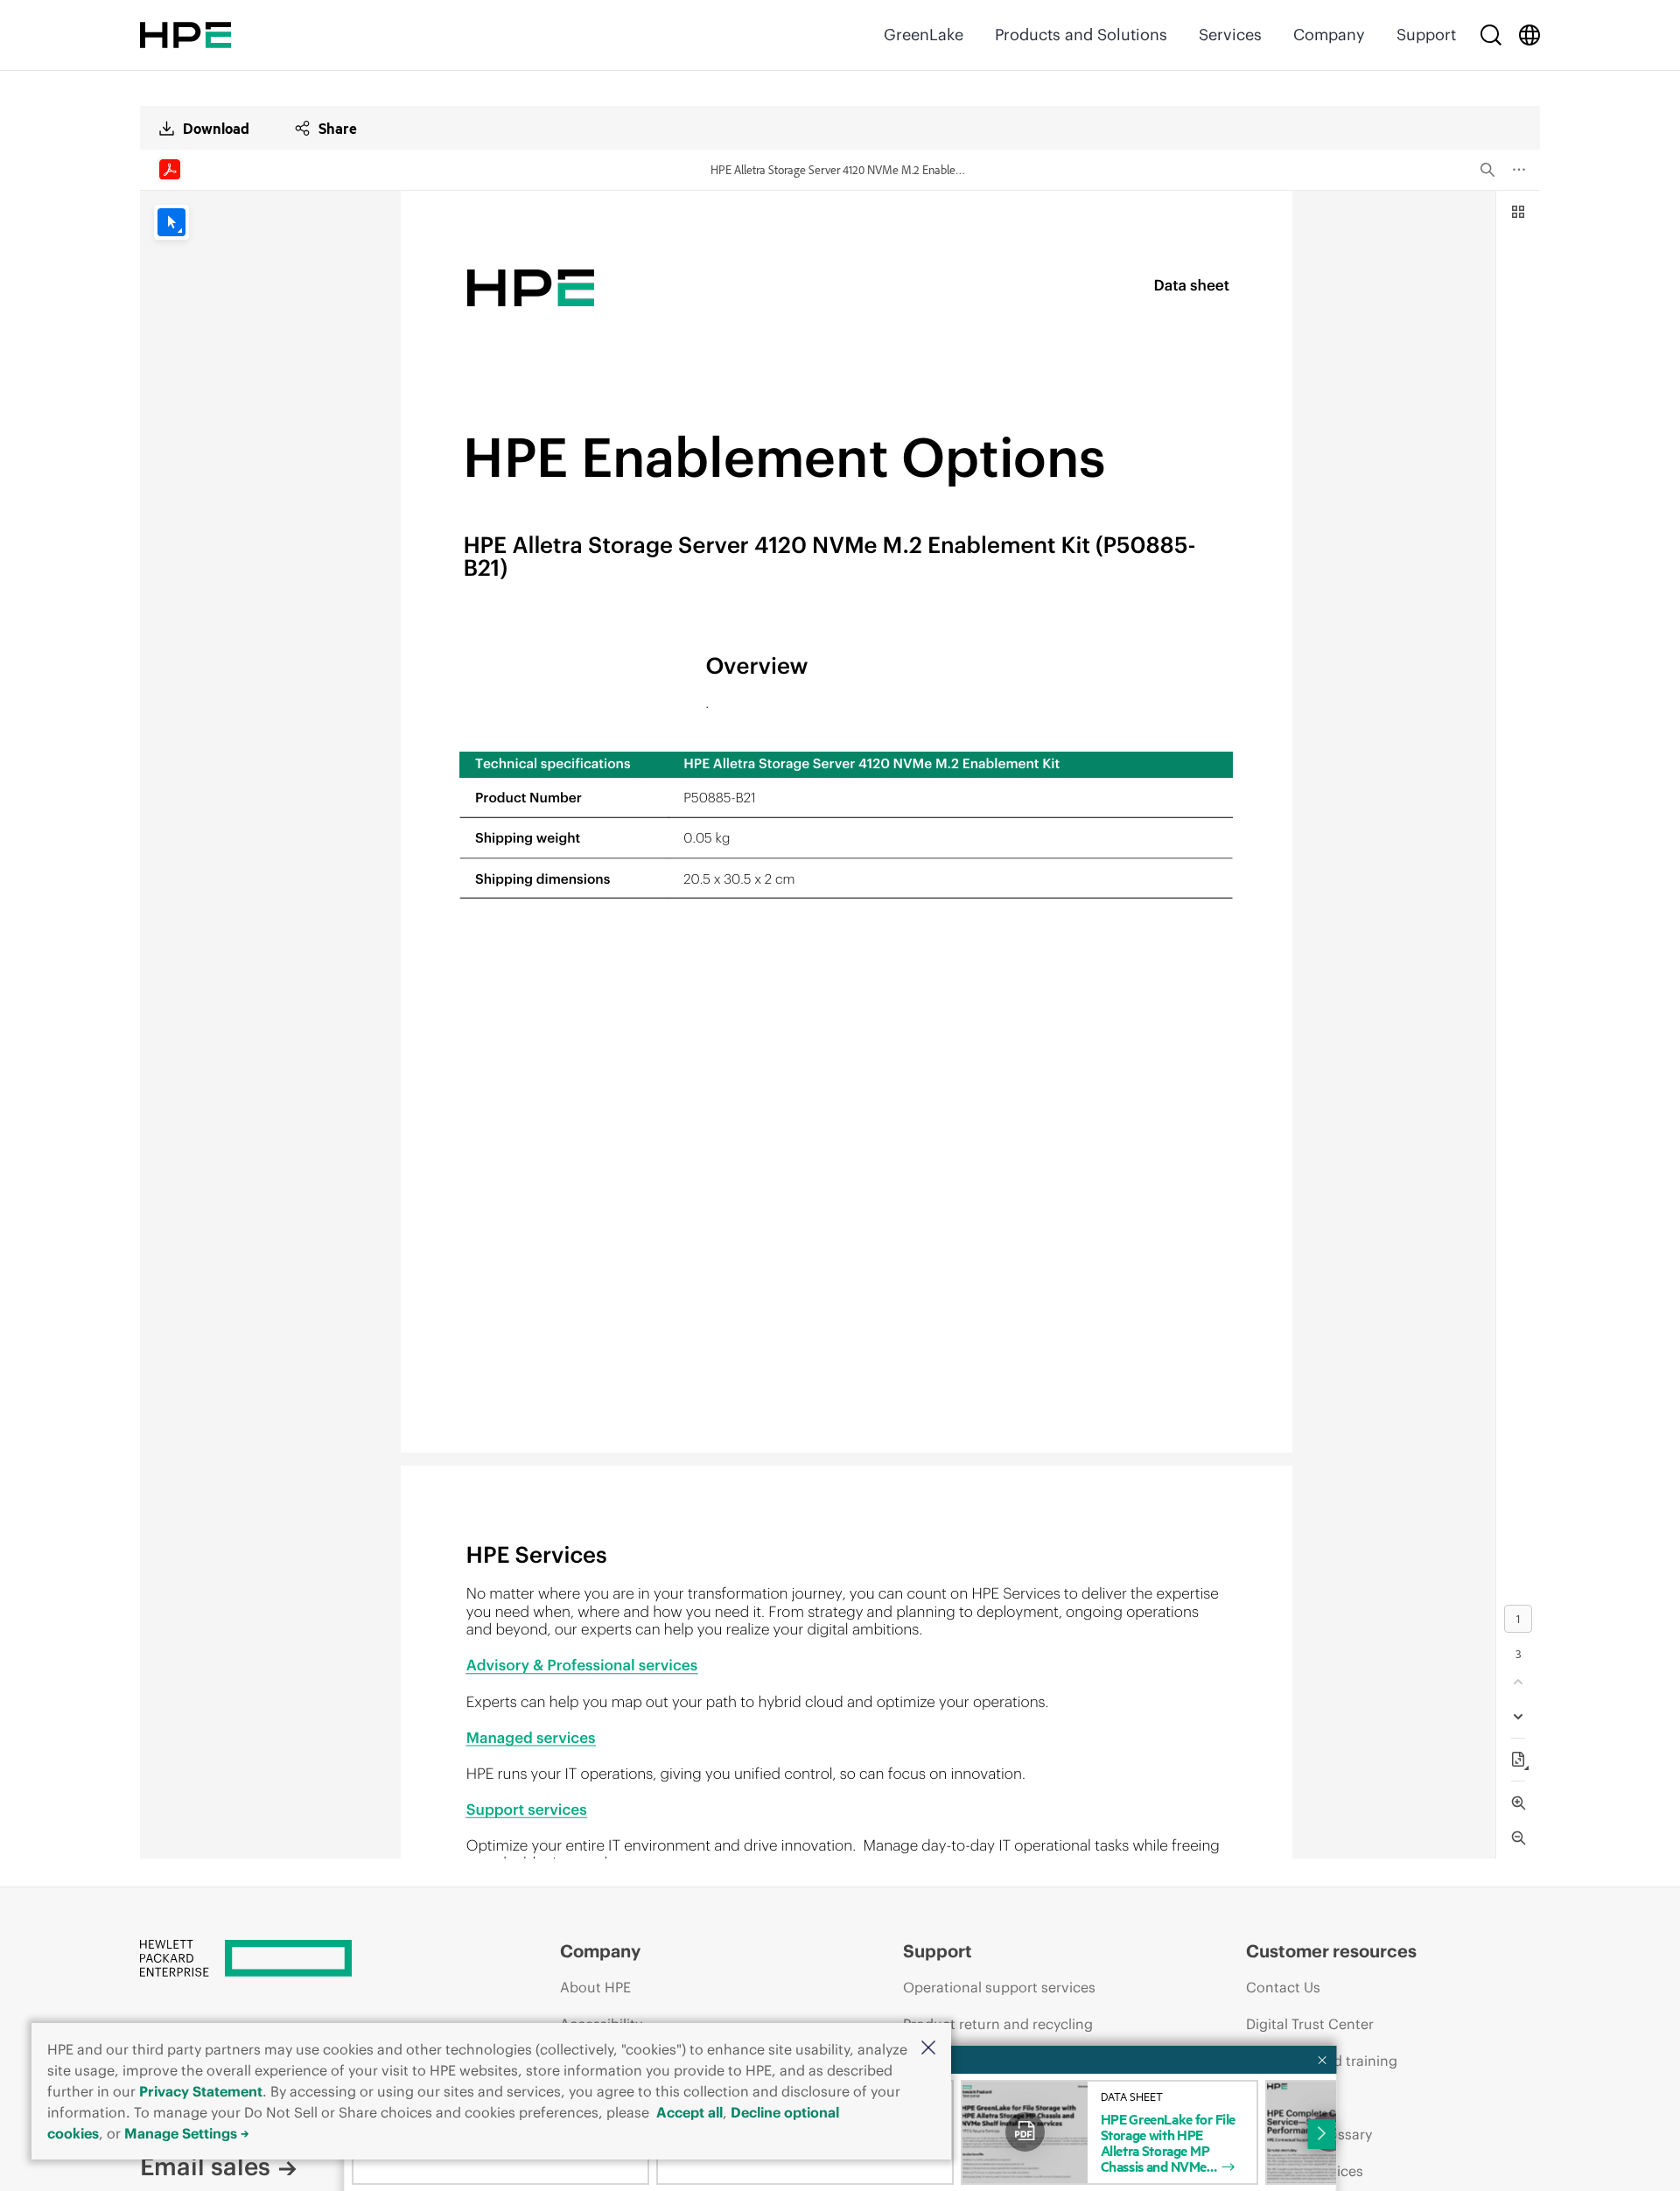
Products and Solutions (1081, 35)
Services (1230, 35)
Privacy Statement (201, 2091)
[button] (928, 2049)
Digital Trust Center (1310, 2024)
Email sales (205, 2166)
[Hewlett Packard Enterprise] (185, 35)
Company (1329, 35)
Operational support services (999, 1987)
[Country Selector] (1529, 35)
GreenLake (924, 35)
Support (1426, 35)
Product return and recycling (998, 2024)
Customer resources (1331, 1951)
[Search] (1491, 35)
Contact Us (1283, 1987)
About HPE (595, 1987)
